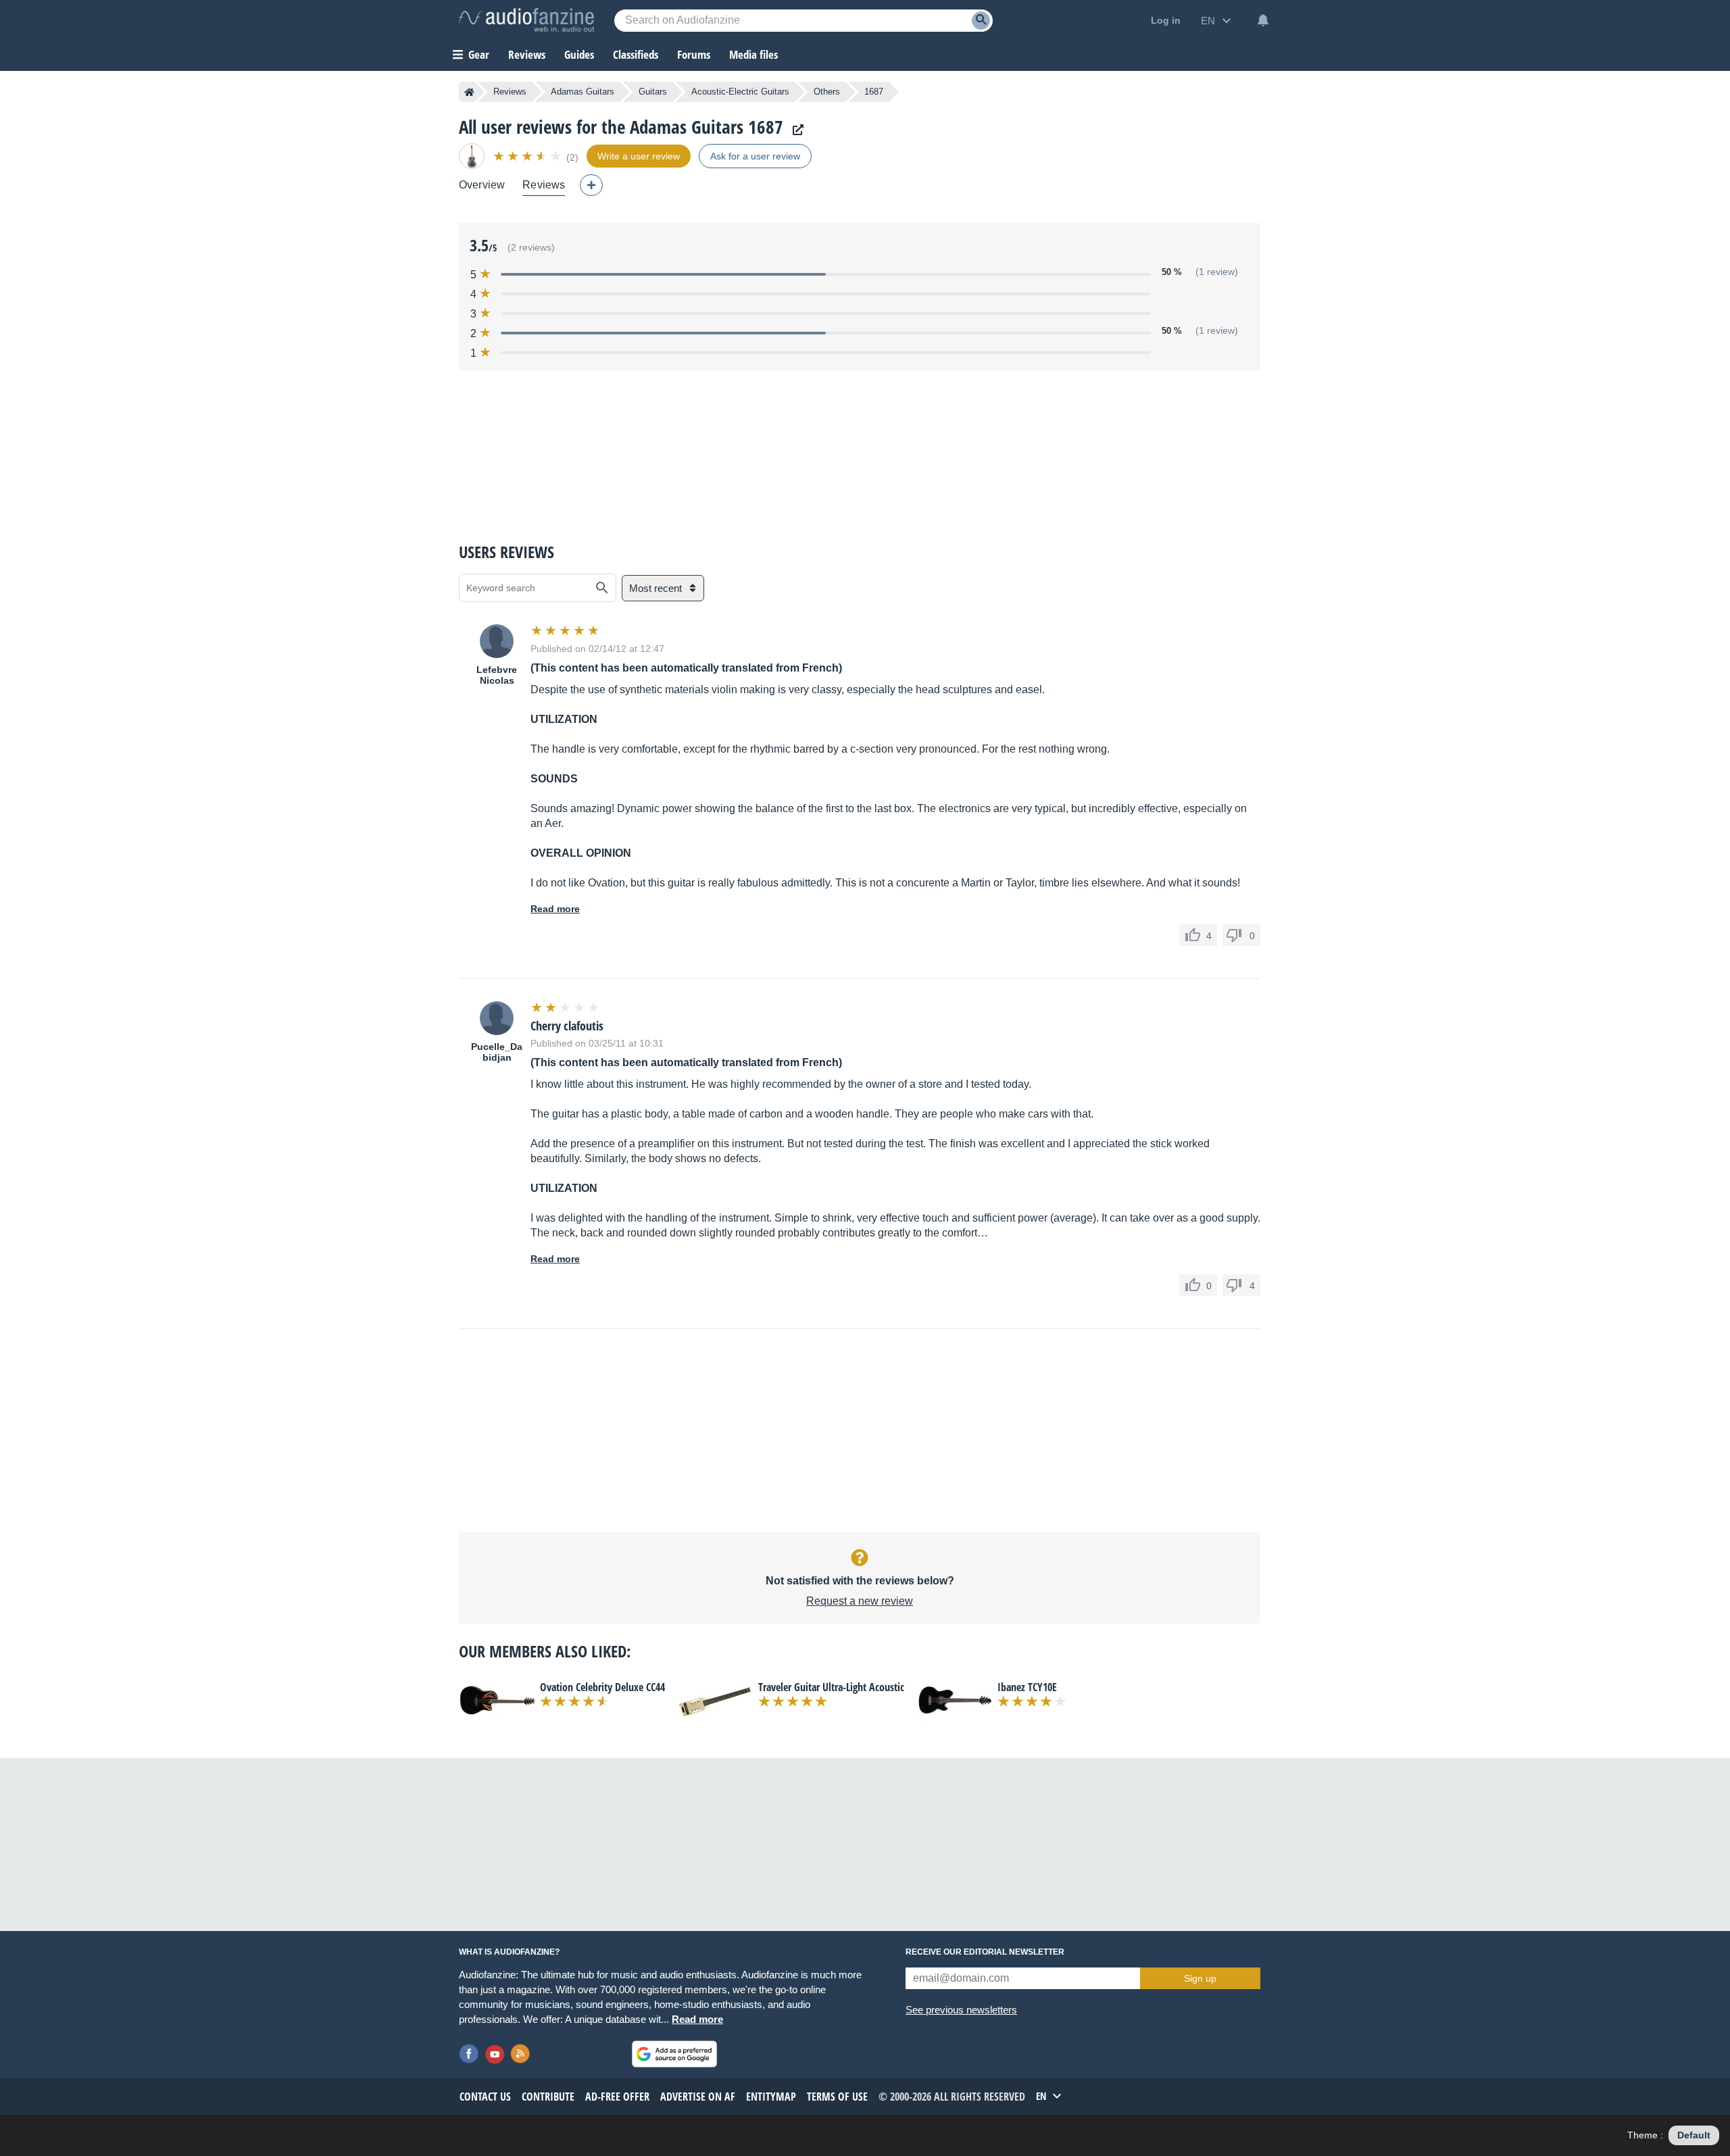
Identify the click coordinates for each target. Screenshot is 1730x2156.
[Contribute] (591, 185)
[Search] (981, 21)
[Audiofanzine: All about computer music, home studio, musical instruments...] (526, 20)
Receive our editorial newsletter (985, 1952)
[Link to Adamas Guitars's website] (795, 130)
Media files (753, 54)
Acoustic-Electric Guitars (740, 92)
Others (827, 92)
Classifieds (636, 54)
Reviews (527, 54)
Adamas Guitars (583, 92)
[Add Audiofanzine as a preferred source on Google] (674, 2054)
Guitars (653, 92)
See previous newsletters (961, 2010)
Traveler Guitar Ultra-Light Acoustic (831, 1687)
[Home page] (469, 92)
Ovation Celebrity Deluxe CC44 (602, 1687)
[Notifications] (1263, 20)
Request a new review (860, 1601)
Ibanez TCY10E (1027, 1687)
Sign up (1200, 1978)
